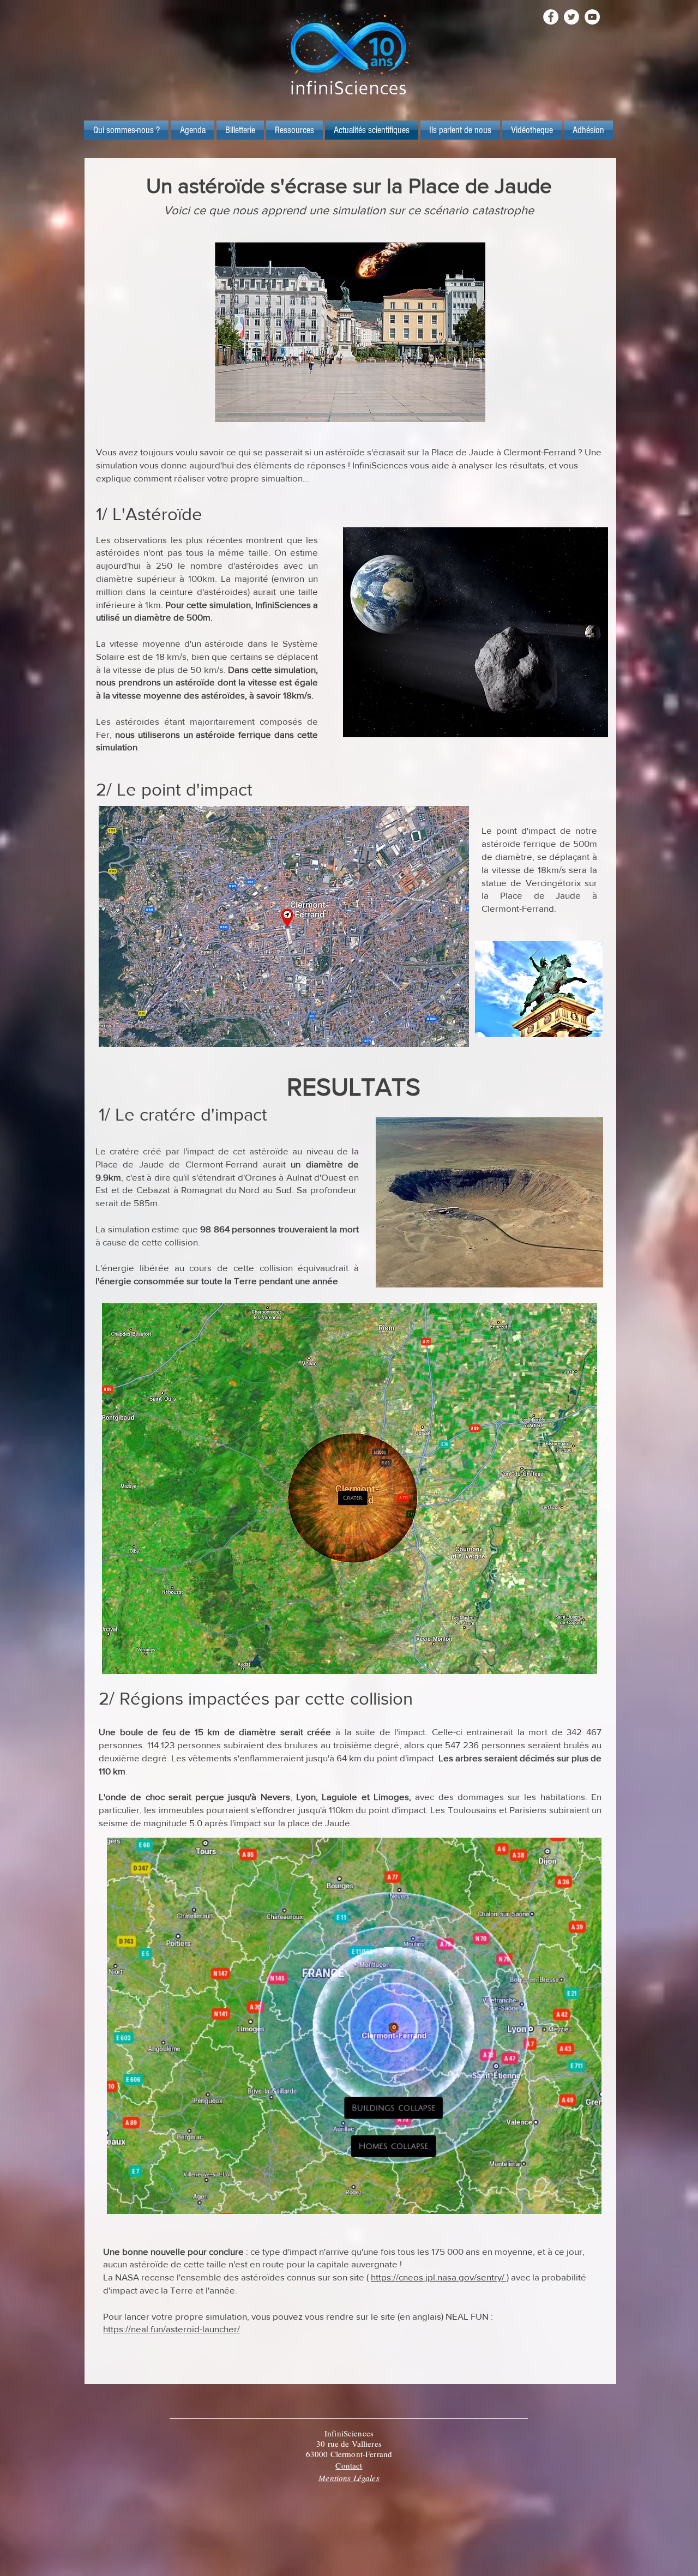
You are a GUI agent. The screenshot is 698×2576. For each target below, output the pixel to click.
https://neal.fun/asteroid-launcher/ (172, 2329)
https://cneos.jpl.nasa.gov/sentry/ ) (440, 2277)
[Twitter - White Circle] (571, 17)
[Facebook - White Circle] (551, 17)
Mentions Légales (349, 2478)
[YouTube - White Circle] (592, 17)
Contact (349, 2465)
